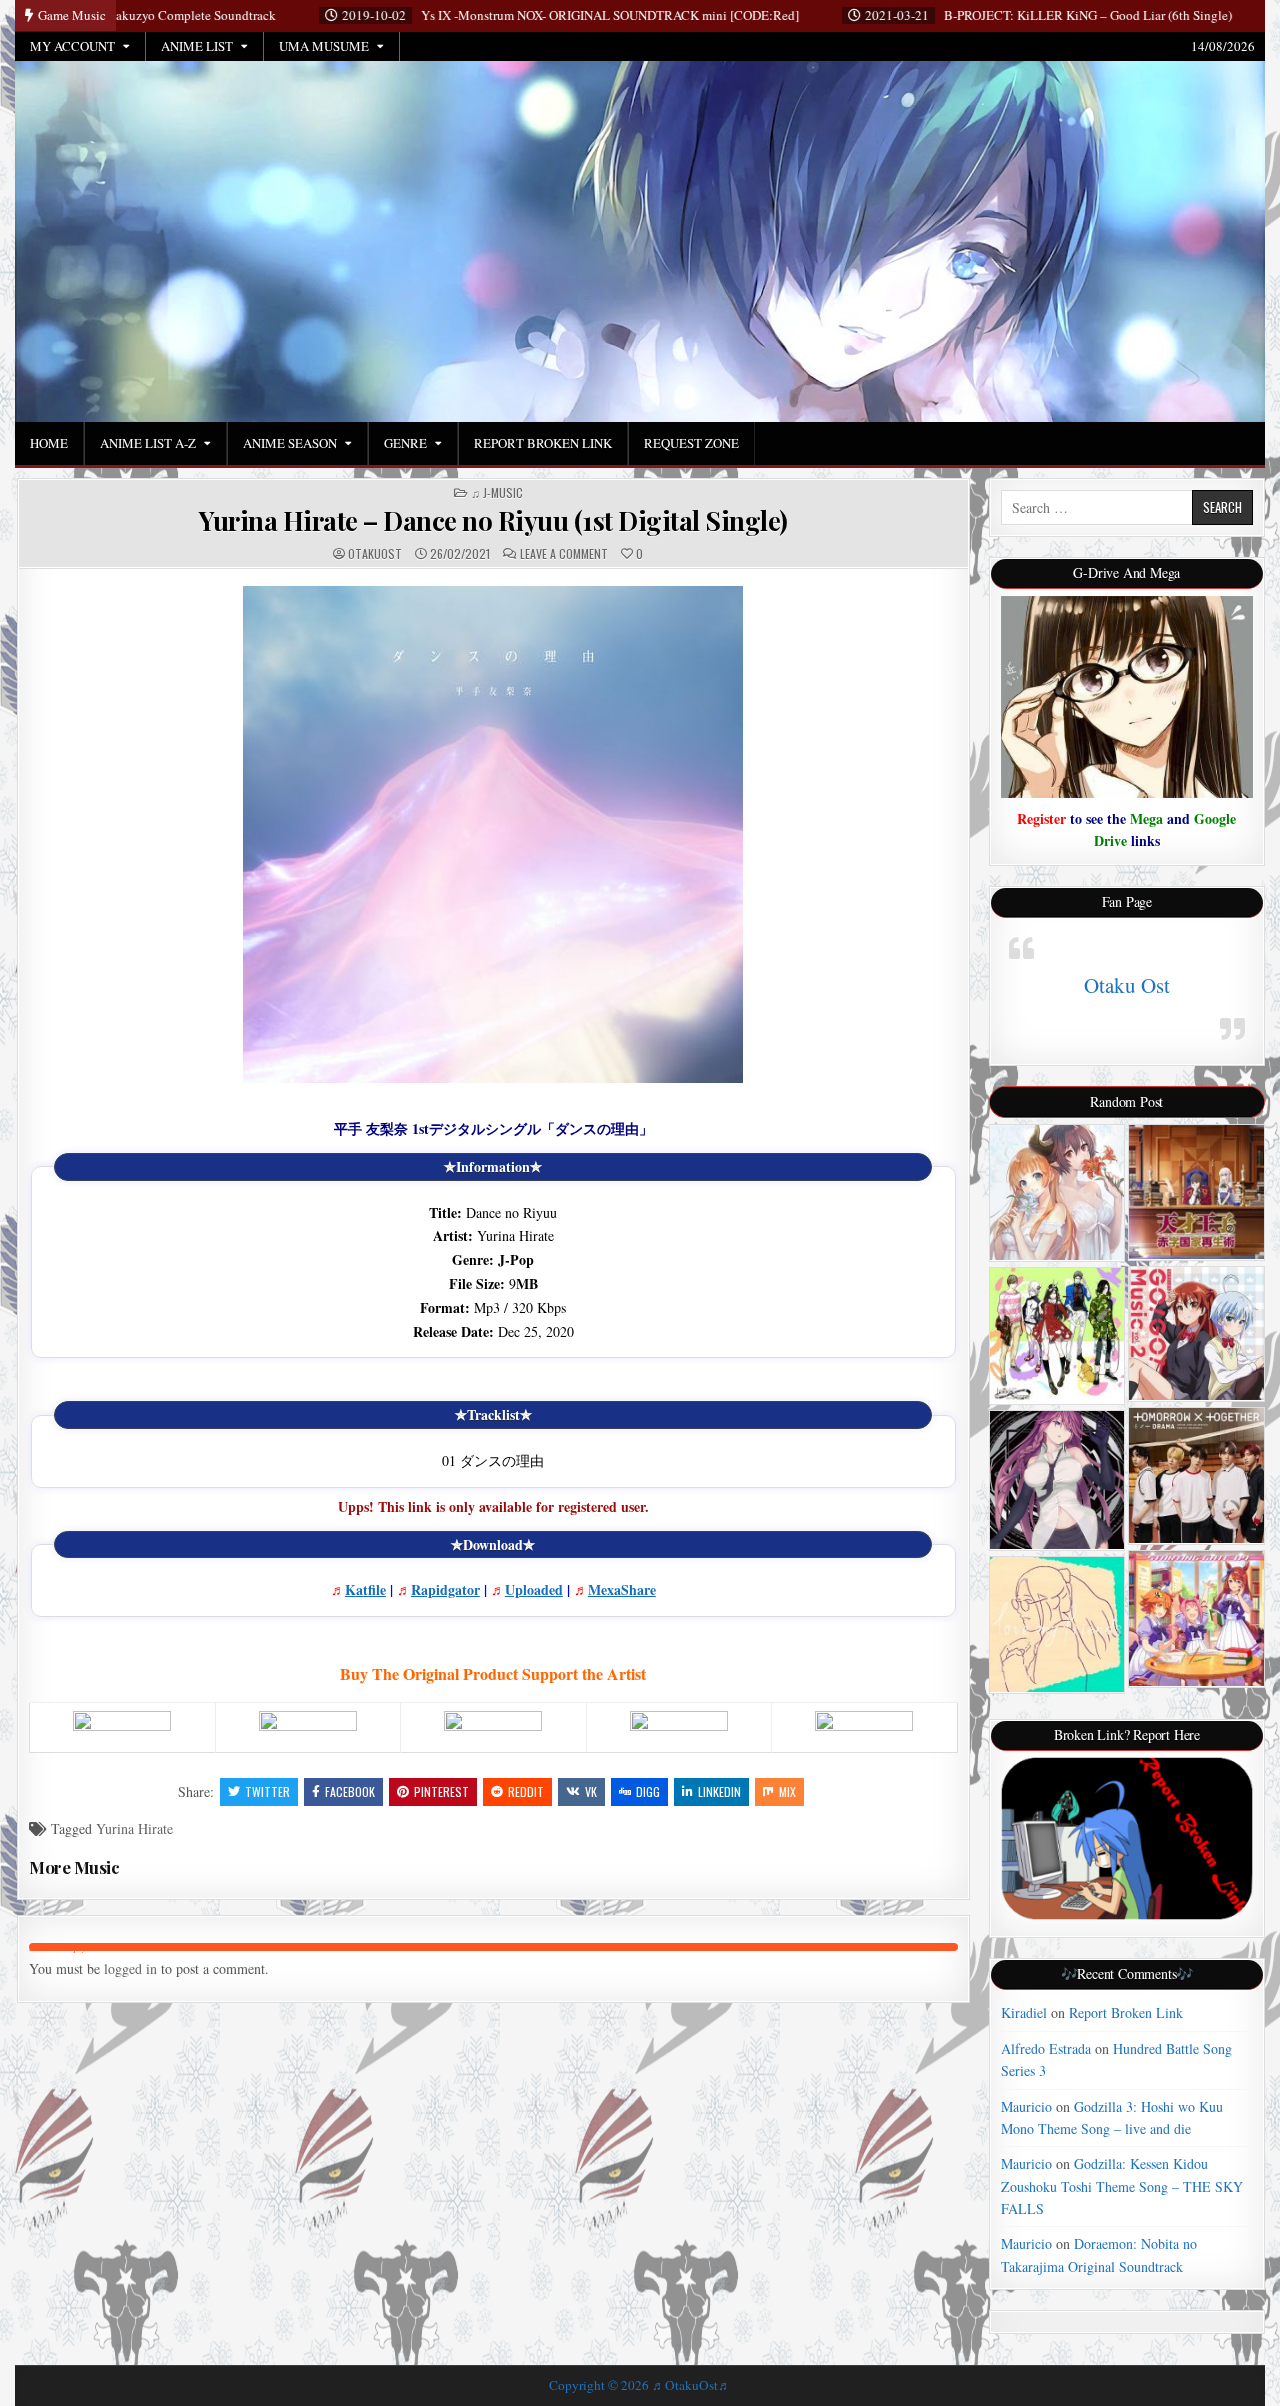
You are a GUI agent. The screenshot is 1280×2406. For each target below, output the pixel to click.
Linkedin (719, 1791)
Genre (405, 443)
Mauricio (1026, 2106)
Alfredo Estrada (1046, 2048)
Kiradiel (1024, 2012)
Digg (648, 1791)
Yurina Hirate (134, 1828)
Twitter (267, 1791)
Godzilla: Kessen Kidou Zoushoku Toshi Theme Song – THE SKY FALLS (1122, 2186)
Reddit (526, 1791)
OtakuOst (375, 554)
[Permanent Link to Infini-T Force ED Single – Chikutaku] (1057, 1335)
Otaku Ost (1127, 985)
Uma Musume (324, 46)
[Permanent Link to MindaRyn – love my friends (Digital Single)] (1057, 1624)
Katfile (365, 1589)
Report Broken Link (543, 443)
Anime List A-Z (148, 443)
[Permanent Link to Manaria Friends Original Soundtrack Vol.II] (1057, 1193)
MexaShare (622, 1589)
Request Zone (691, 443)
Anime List (197, 46)
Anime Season (290, 443)
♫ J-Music (497, 493)
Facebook (350, 1791)
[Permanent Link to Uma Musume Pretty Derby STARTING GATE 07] (1196, 1618)
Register (1041, 818)
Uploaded (534, 1589)
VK (591, 1791)
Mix (787, 1791)
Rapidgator (445, 1589)
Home (49, 443)
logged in (130, 1968)
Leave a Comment (564, 554)
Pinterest (441, 1791)
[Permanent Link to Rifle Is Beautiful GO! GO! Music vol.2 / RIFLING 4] (1196, 1333)
